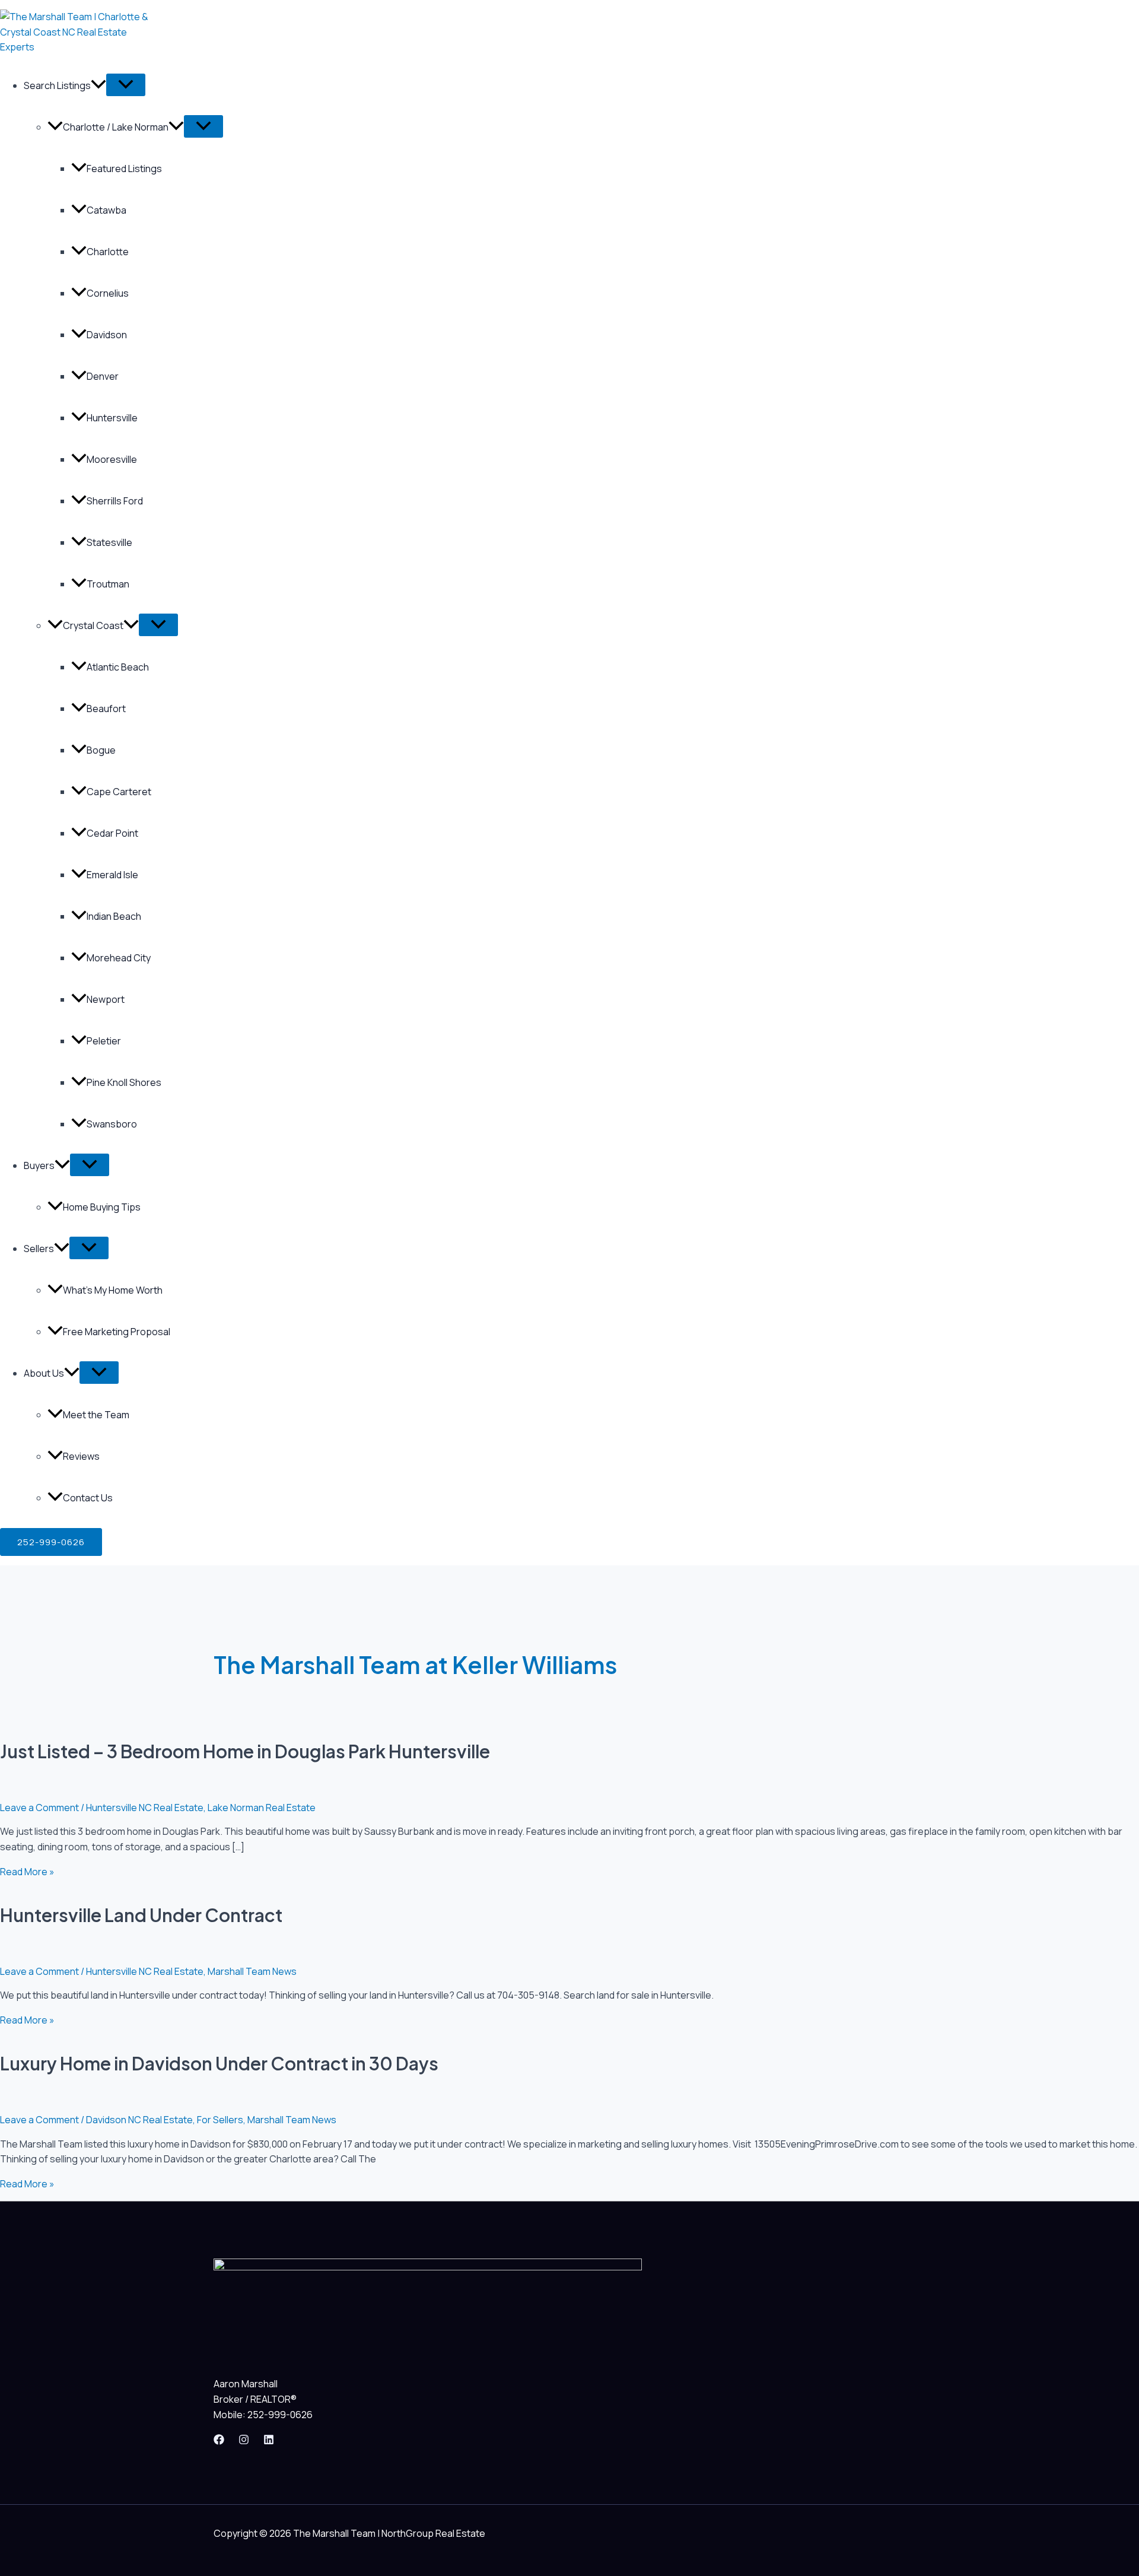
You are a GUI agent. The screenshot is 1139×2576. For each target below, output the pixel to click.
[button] (51, 1542)
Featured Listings (124, 169)
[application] (98, 85)
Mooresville (112, 459)
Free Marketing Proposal (117, 1332)
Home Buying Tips (102, 1207)
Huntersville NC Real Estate (145, 1808)
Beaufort (106, 709)
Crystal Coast (93, 625)
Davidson (107, 335)
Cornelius (108, 293)
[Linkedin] (269, 2441)
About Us (44, 1373)
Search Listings (57, 85)
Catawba (106, 210)
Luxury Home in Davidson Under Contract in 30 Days (219, 2063)
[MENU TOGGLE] (126, 85)
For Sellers (220, 2120)
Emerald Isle (112, 875)
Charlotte (108, 252)
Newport (106, 999)
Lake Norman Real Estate (262, 1808)
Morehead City (119, 958)
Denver (103, 376)
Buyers (39, 1165)
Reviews (81, 1456)
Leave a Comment (39, 1808)
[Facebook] (219, 2441)
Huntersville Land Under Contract (141, 1915)
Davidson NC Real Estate (139, 2120)
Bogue (101, 750)
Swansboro (112, 1124)
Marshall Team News (252, 1971)
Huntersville (112, 418)
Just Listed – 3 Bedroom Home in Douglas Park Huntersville (245, 1751)
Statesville (109, 542)
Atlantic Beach (118, 667)
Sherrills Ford (115, 501)
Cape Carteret (119, 792)
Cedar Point (112, 833)
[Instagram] (244, 2441)
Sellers (39, 1249)
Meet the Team (96, 1415)
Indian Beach (114, 916)
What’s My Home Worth (113, 1290)
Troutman (108, 584)
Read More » (27, 1872)
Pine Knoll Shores (124, 1082)
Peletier (104, 1041)
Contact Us (88, 1498)
